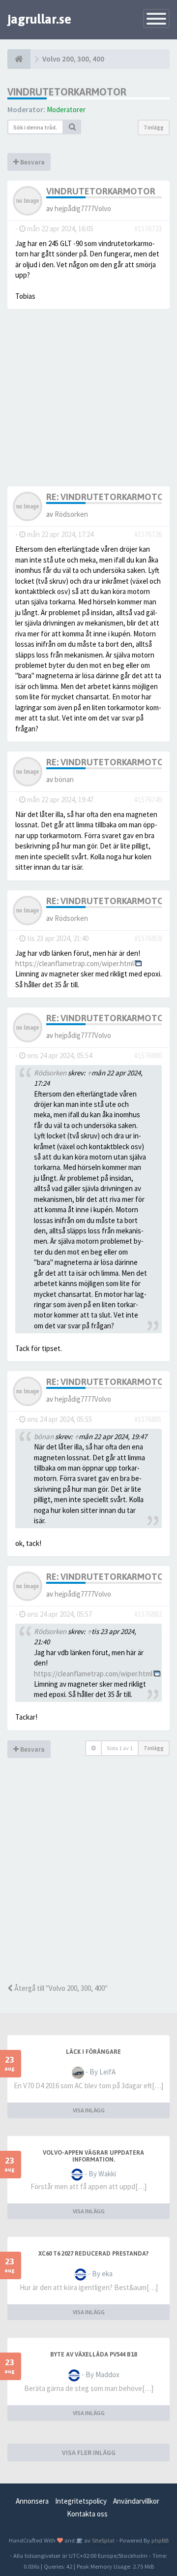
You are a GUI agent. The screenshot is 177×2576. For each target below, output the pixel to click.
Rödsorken (71, 514)
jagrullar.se (39, 19)
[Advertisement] (88, 1885)
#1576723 (148, 229)
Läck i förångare (93, 2052)
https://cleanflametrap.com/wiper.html (74, 963)
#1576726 (148, 534)
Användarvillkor (136, 2501)
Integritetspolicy (81, 2501)
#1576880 (148, 1055)
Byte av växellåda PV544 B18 (93, 2355)
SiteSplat (103, 2540)
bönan (64, 779)
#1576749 (148, 800)
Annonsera (32, 2501)
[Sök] (72, 127)
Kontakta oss (87, 2514)
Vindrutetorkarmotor (67, 92)
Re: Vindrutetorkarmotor (108, 497)
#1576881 (148, 1419)
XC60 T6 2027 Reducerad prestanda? (93, 2254)
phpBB (160, 2540)
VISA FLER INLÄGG (89, 2452)
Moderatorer (66, 110)
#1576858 (148, 938)
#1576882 (148, 1614)
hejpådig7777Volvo (83, 208)
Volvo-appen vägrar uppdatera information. (93, 2156)
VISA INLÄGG (89, 2110)
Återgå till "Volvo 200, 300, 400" (60, 1988)
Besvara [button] (32, 162)
